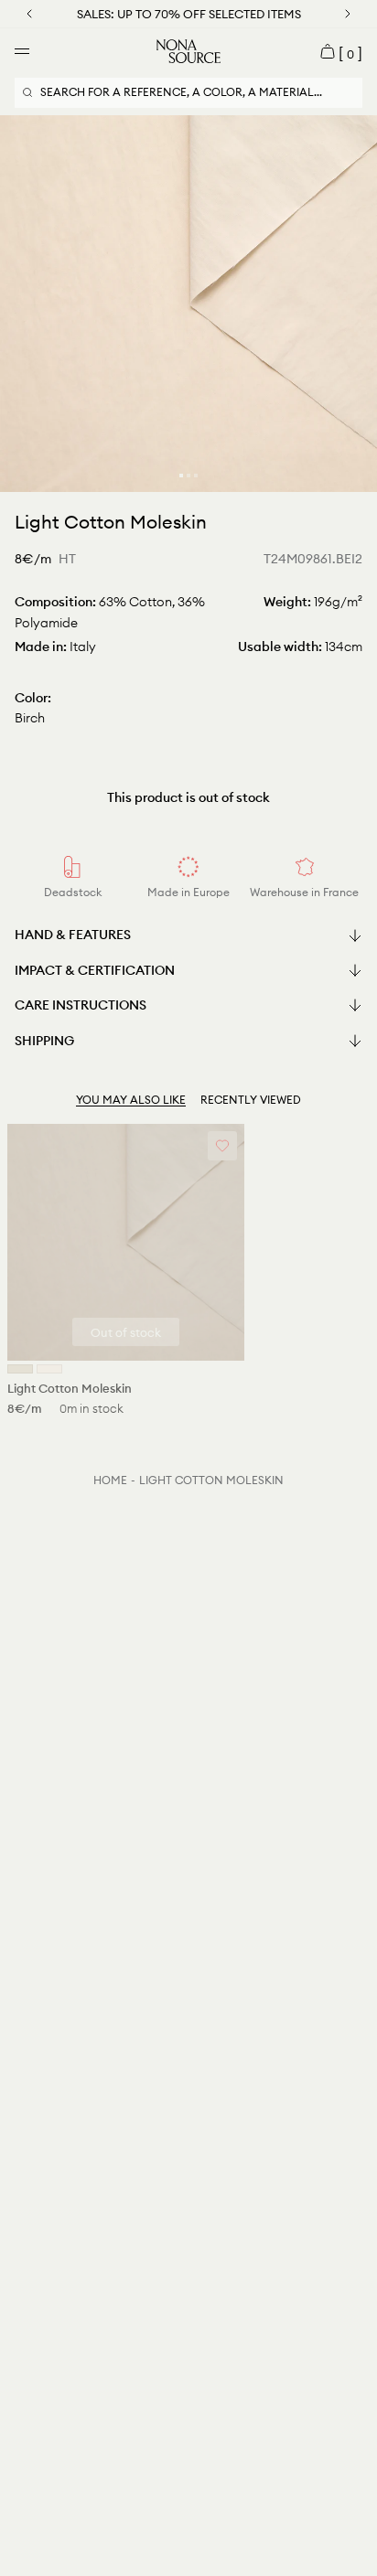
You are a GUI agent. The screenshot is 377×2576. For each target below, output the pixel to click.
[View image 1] (181, 476)
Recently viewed (251, 1100)
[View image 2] (188, 476)
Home (110, 1480)
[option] (188, 304)
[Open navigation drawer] (22, 51)
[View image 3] (196, 476)
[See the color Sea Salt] (49, 1369)
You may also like (131, 1100)
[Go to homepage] (188, 51)
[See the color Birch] (20, 1369)
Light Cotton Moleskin (211, 1480)
